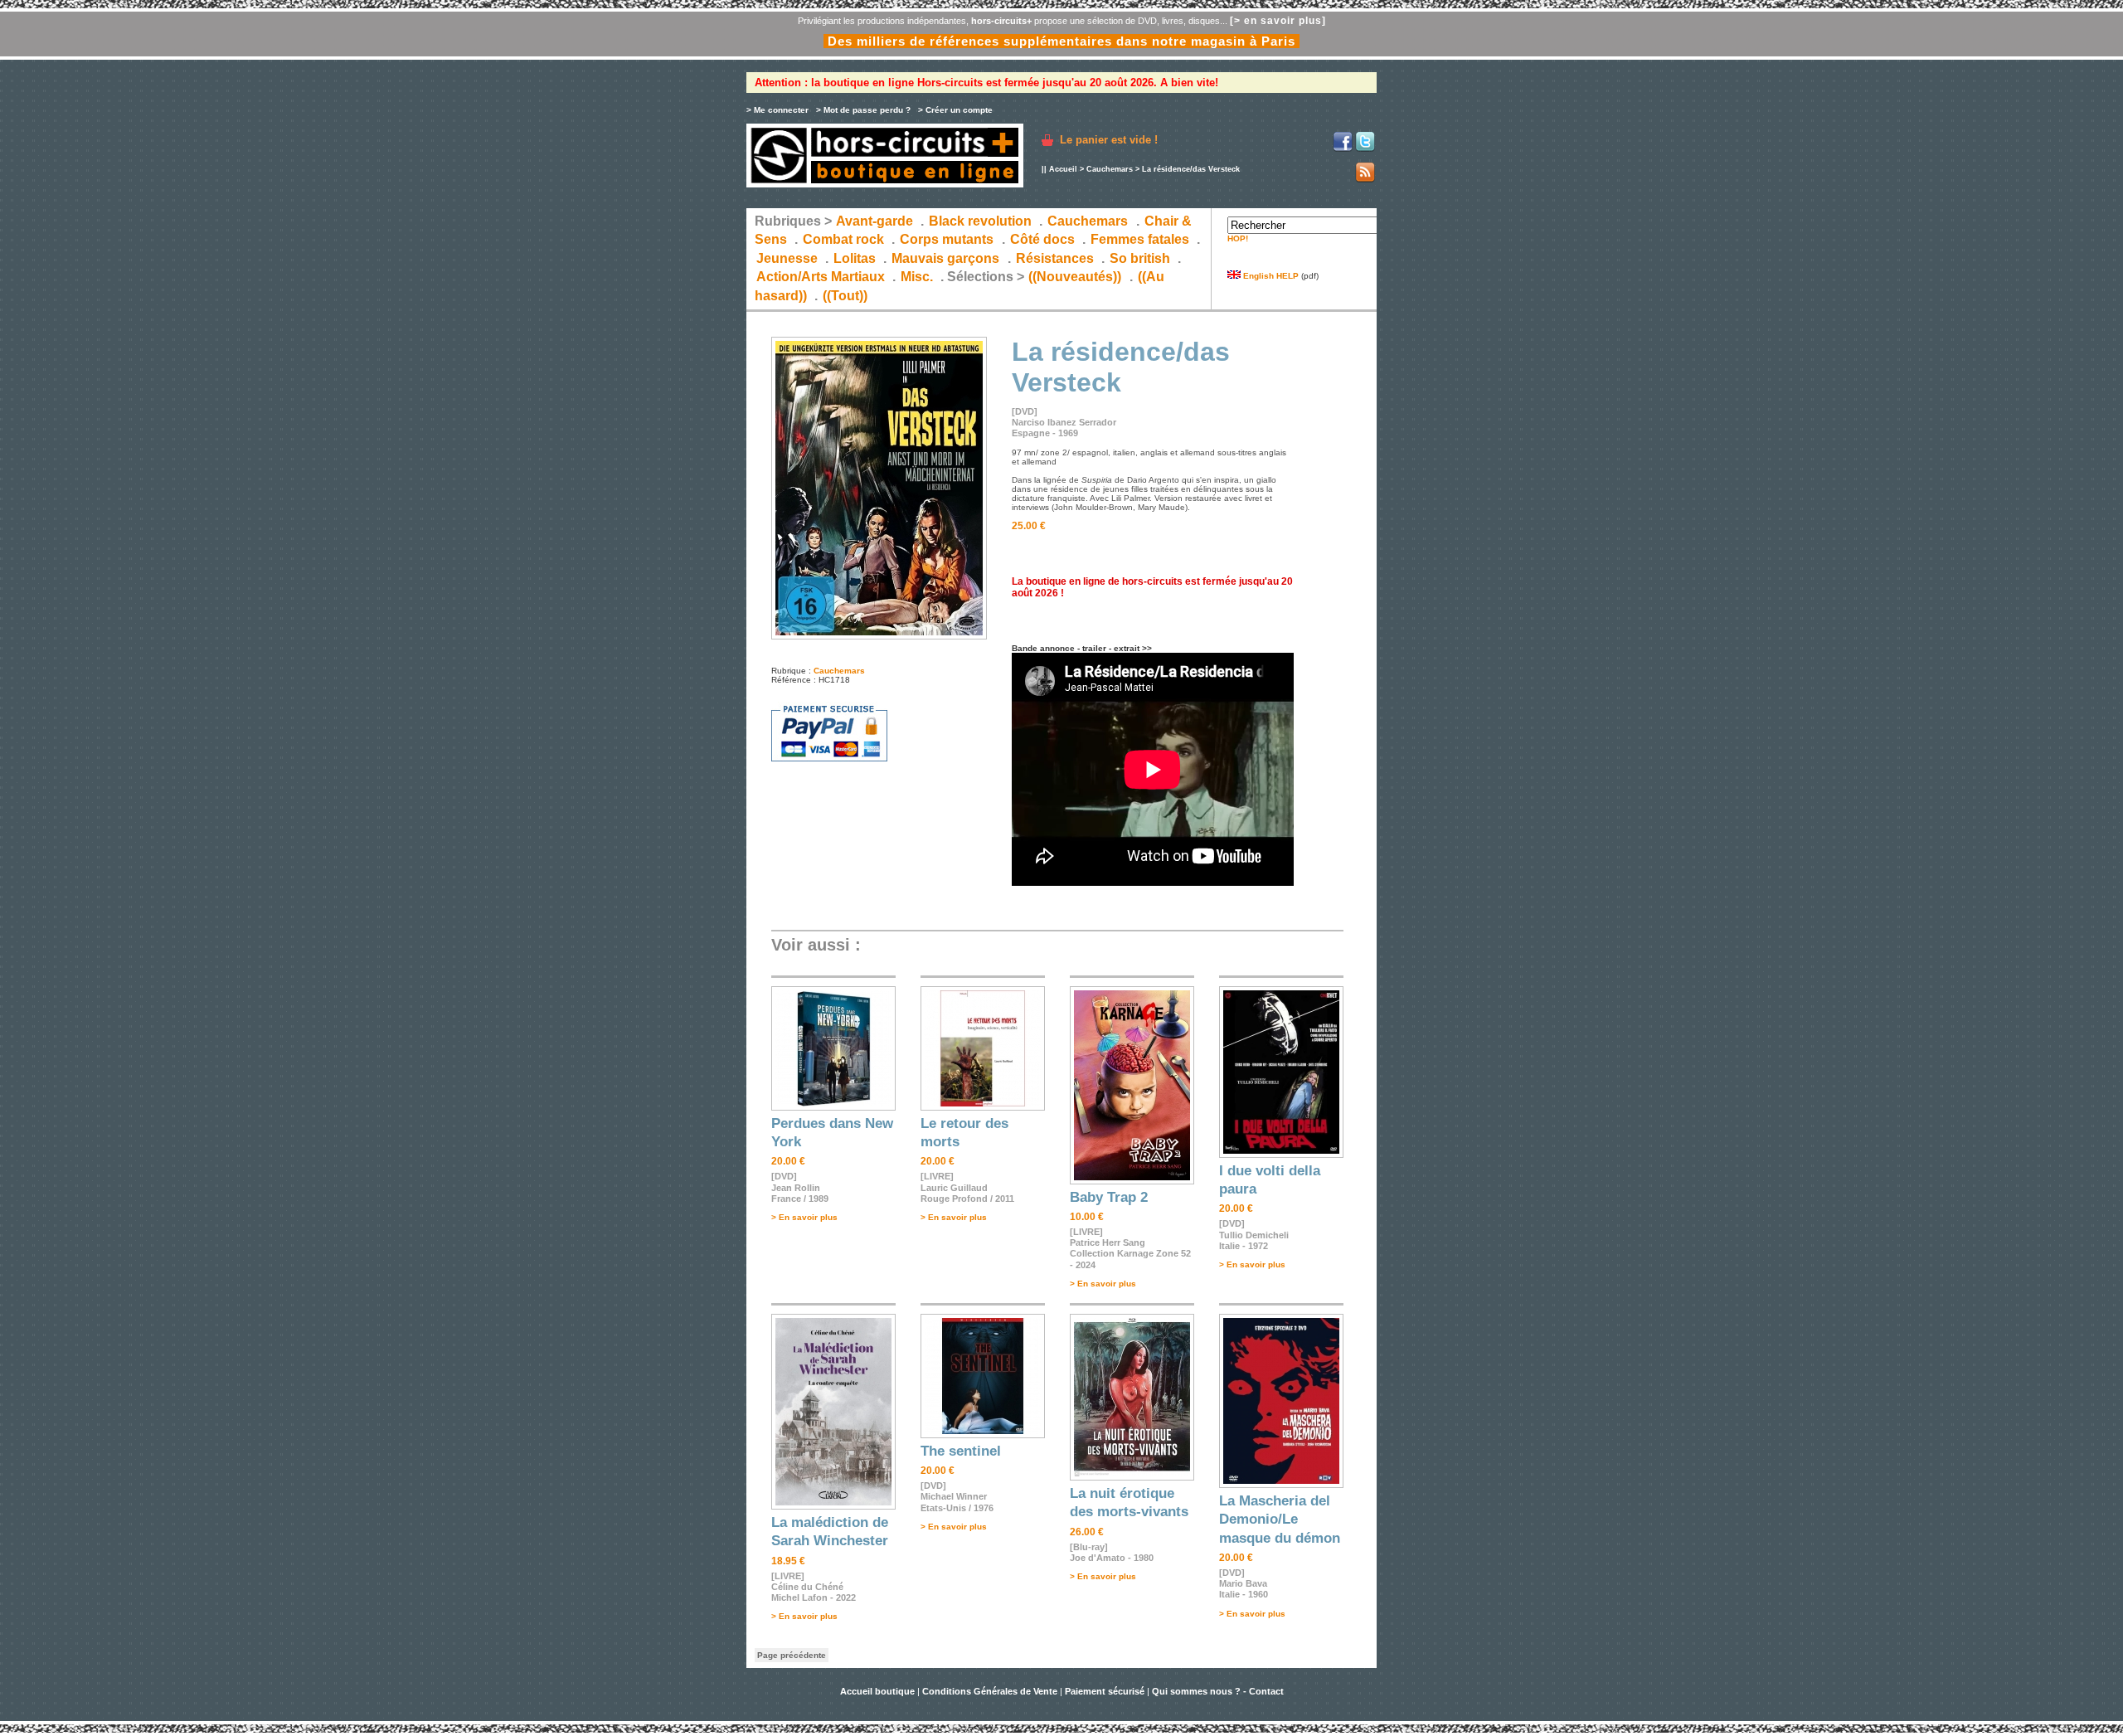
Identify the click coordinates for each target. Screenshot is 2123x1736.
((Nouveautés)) (1075, 277)
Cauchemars (1110, 169)
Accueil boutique (879, 1691)
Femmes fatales (1140, 239)
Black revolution (980, 221)
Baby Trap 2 (1109, 1197)
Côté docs (1042, 239)
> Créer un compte (955, 110)
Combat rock (843, 239)
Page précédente (792, 1655)
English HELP (1270, 276)
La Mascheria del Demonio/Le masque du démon (1280, 1520)
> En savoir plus (804, 1217)
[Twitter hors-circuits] (1365, 149)
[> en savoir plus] (1278, 21)
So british (1140, 258)
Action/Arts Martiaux (821, 277)
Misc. (917, 277)
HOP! (1238, 238)
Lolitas (855, 258)
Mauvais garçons (945, 258)
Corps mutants (948, 239)
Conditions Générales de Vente (990, 1691)
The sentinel (961, 1451)
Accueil (1063, 169)
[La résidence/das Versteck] (879, 637)
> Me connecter (777, 110)
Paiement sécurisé (1105, 1691)
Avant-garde (874, 221)
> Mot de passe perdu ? (863, 110)
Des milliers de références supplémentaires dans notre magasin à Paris (1061, 41)
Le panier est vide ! (1109, 140)
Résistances (1055, 258)
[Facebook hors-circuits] (1343, 149)
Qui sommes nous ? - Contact (1218, 1691)
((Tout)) (845, 296)
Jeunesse (787, 258)
